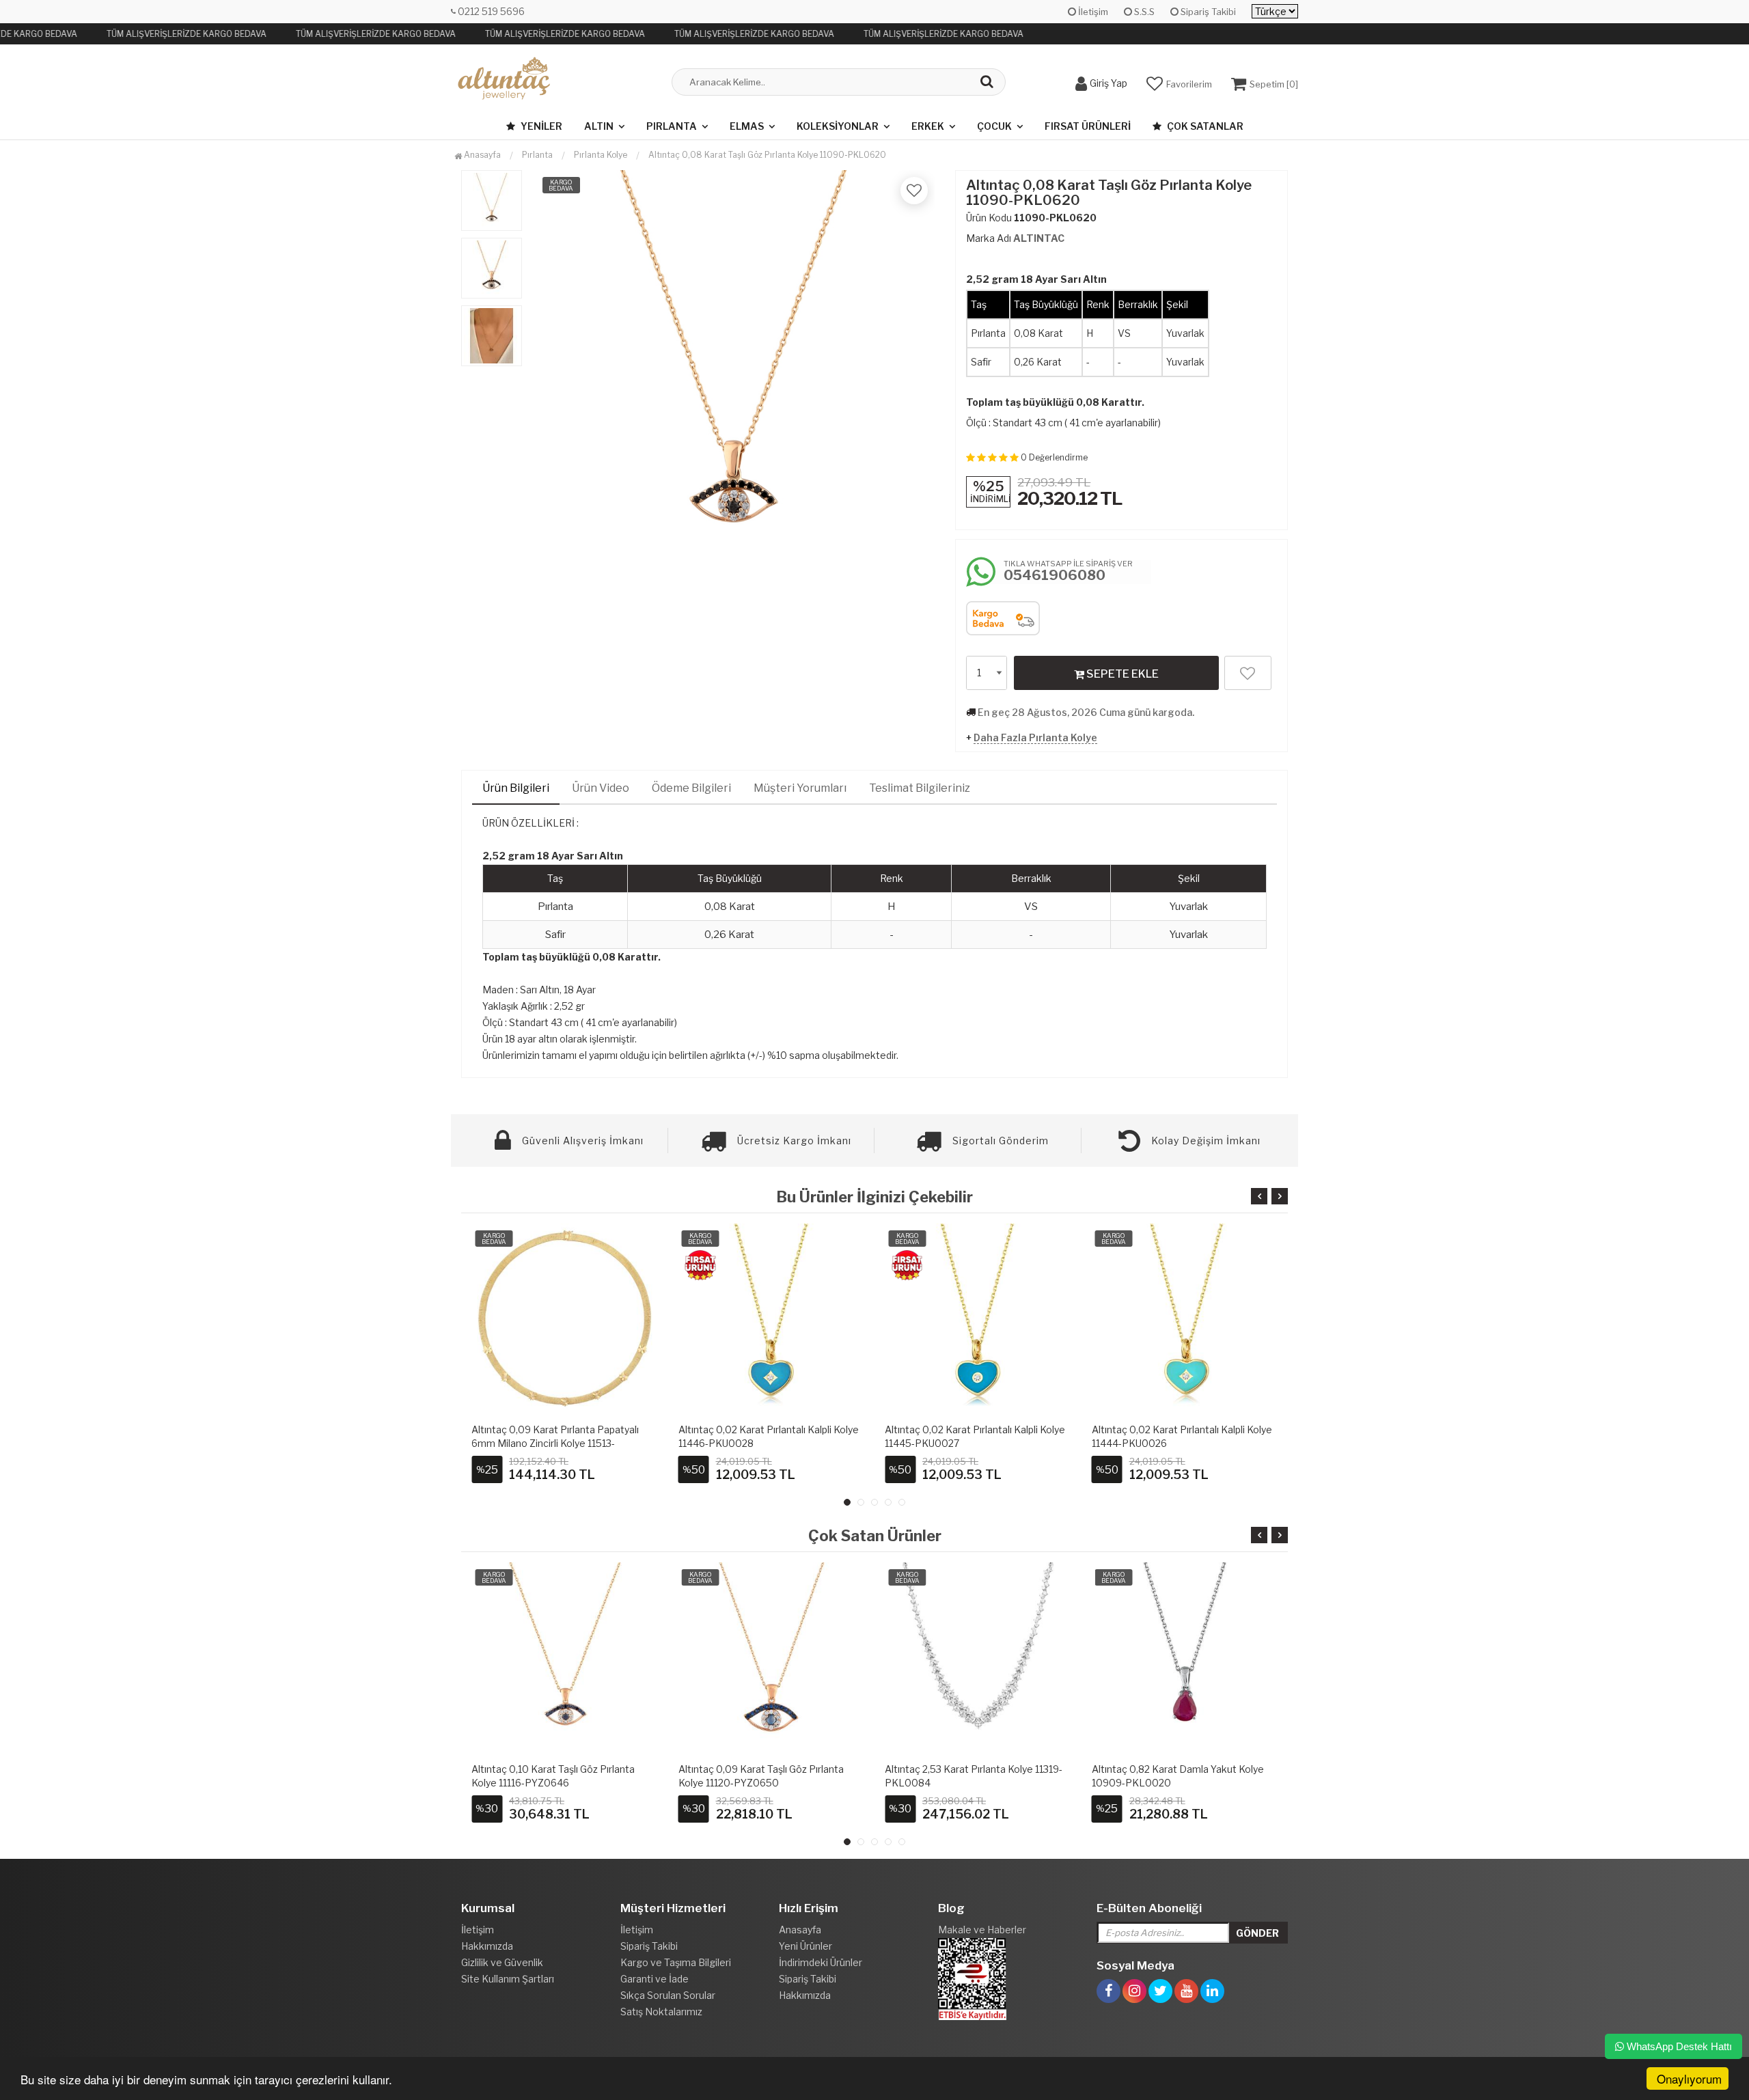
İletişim (1092, 12)
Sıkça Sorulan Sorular (668, 1995)
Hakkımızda (487, 1946)
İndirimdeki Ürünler (821, 1962)
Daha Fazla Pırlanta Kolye (1035, 737)
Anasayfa (481, 155)
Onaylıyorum (1689, 2078)
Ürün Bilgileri (516, 788)
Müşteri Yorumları (800, 788)
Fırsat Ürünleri (1088, 126)
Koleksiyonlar (838, 126)
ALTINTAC (1039, 238)
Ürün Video (601, 788)
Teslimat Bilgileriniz (920, 788)
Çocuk (994, 126)
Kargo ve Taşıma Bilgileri (676, 1962)
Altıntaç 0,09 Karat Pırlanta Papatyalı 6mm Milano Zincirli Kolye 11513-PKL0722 (555, 1443)
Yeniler (540, 126)
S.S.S (1143, 12)
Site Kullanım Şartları (508, 1979)
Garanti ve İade (655, 1979)
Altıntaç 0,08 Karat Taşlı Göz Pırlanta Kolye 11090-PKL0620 (767, 155)
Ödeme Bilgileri (691, 788)
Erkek (928, 126)
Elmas (747, 126)
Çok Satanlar (1204, 126)
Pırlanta (672, 126)
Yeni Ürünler (805, 1946)
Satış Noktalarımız (661, 2012)
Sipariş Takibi (1207, 12)
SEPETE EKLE (1121, 674)
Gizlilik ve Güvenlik (502, 1962)
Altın (599, 126)
